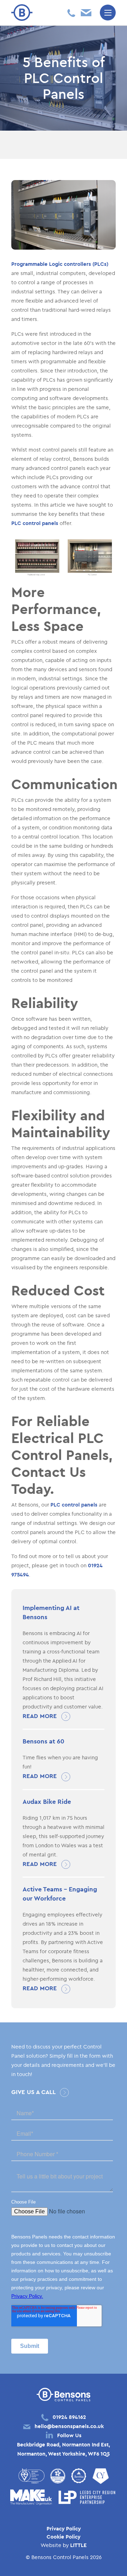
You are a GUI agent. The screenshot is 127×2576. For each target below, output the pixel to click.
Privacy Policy (64, 2529)
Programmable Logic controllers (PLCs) (60, 264)
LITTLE (78, 2545)
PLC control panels (35, 523)
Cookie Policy (64, 2537)
